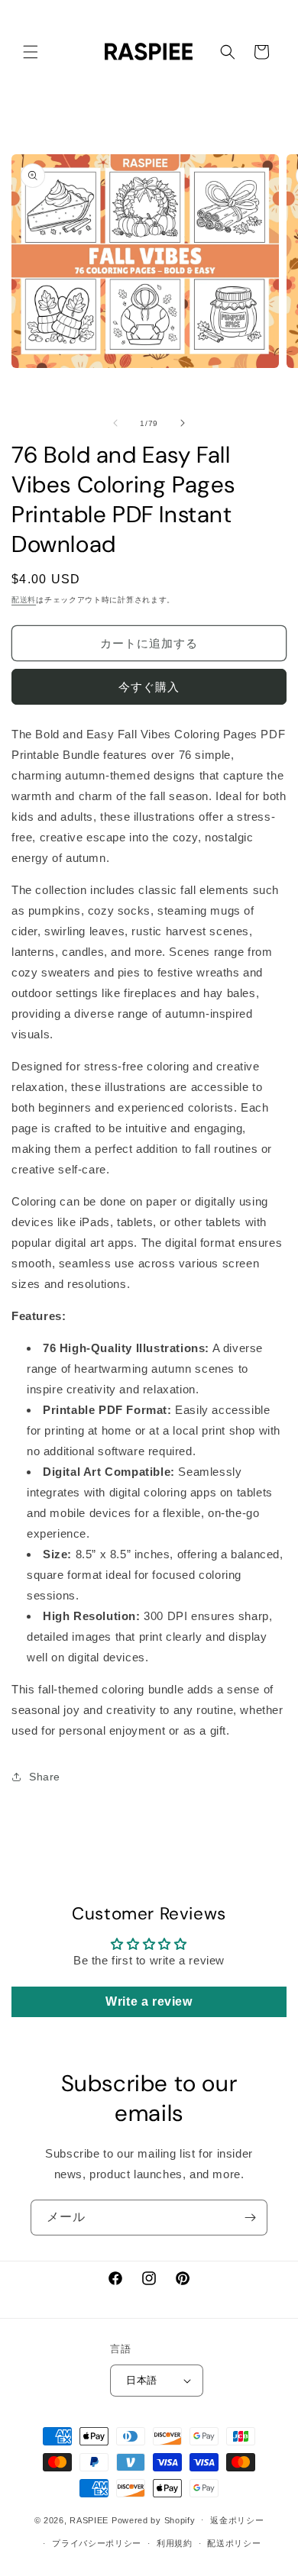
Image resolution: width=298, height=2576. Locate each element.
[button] (31, 52)
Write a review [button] (149, 2001)
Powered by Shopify (154, 2520)
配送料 (24, 600)
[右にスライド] (183, 423)
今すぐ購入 (149, 687)
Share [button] (45, 1777)
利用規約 (175, 2543)
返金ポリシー (237, 2520)
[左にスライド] (115, 423)
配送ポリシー (234, 2543)
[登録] (250, 2218)
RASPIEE (89, 2520)
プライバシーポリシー (97, 2543)
